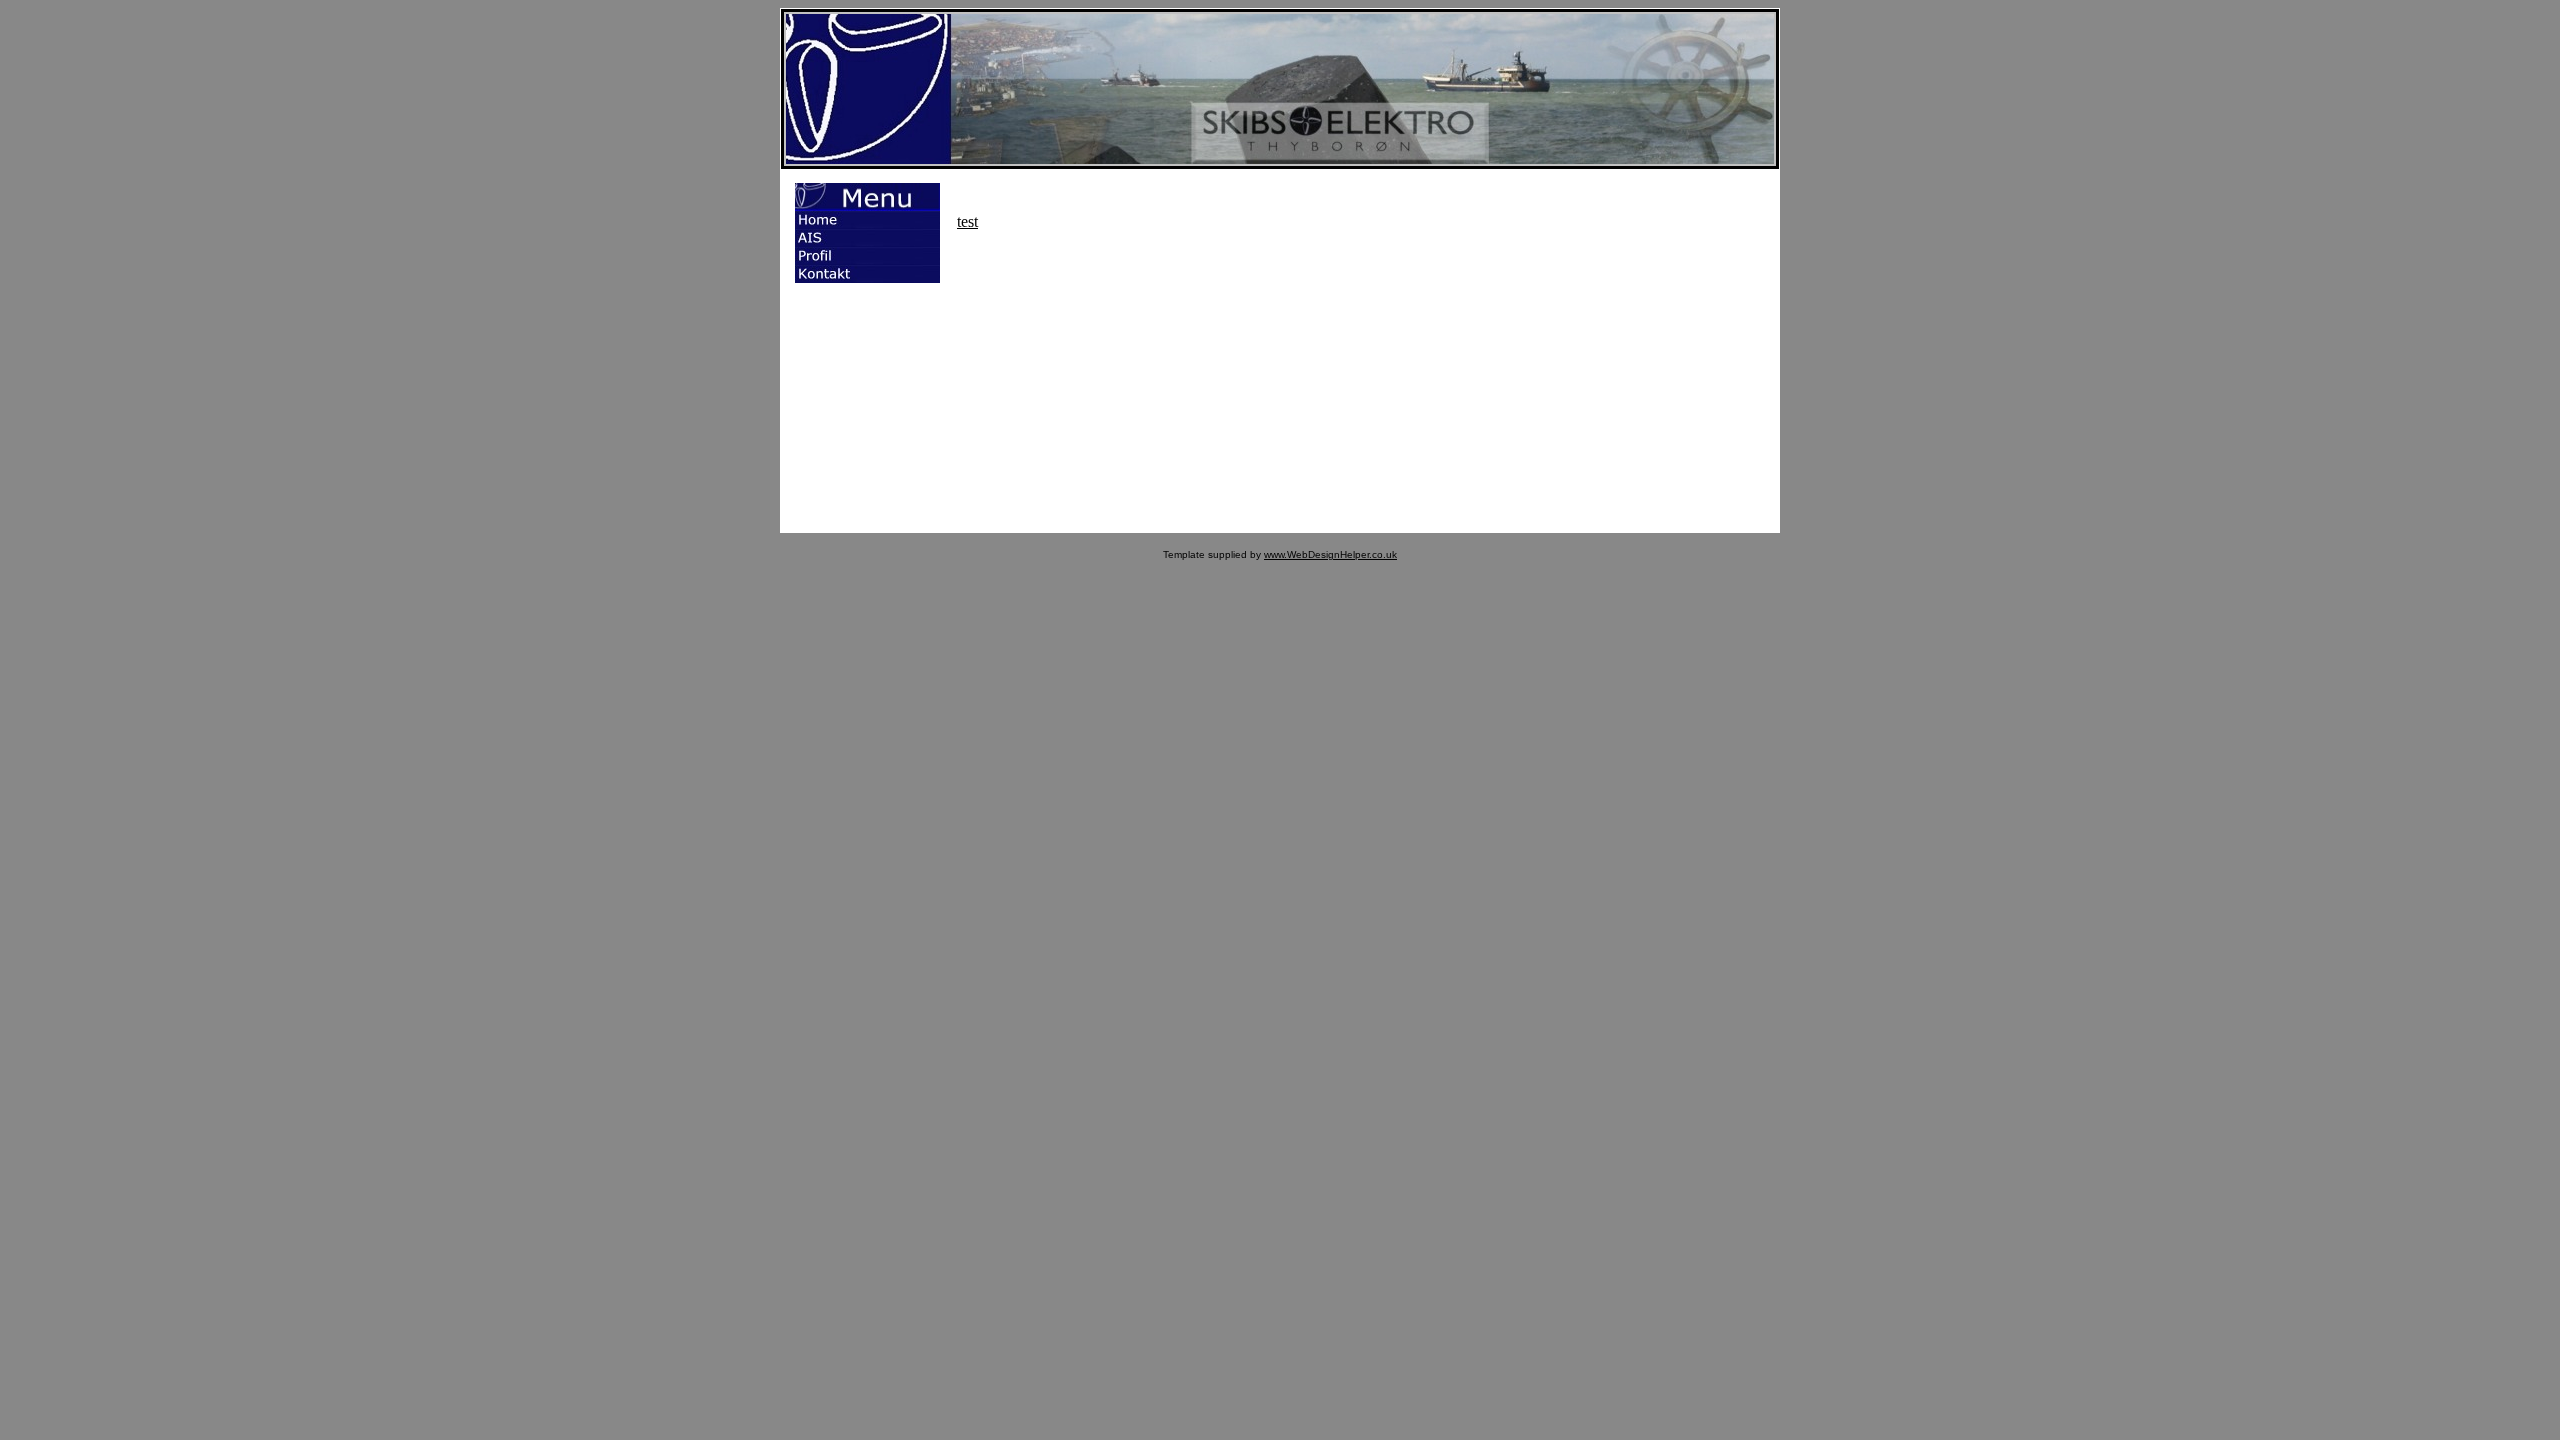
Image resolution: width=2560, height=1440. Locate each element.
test (967, 221)
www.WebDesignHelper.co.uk (1330, 554)
